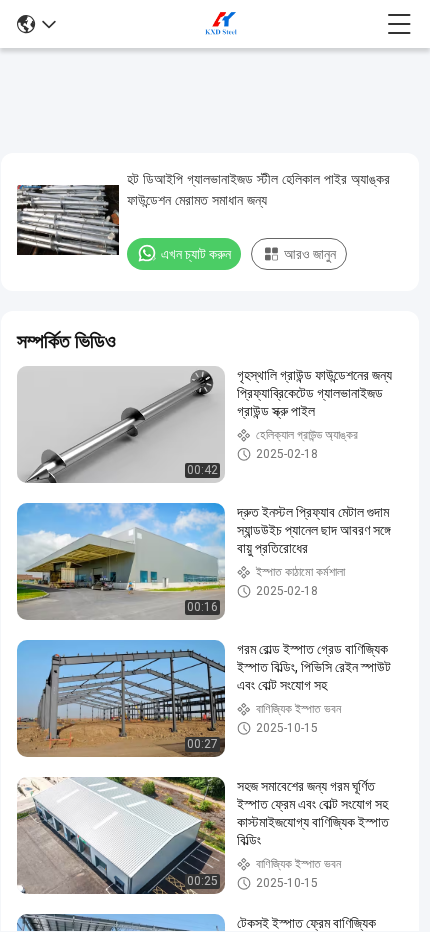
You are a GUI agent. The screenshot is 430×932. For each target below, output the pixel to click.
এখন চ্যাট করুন (196, 254)
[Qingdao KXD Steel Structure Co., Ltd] (222, 24)
